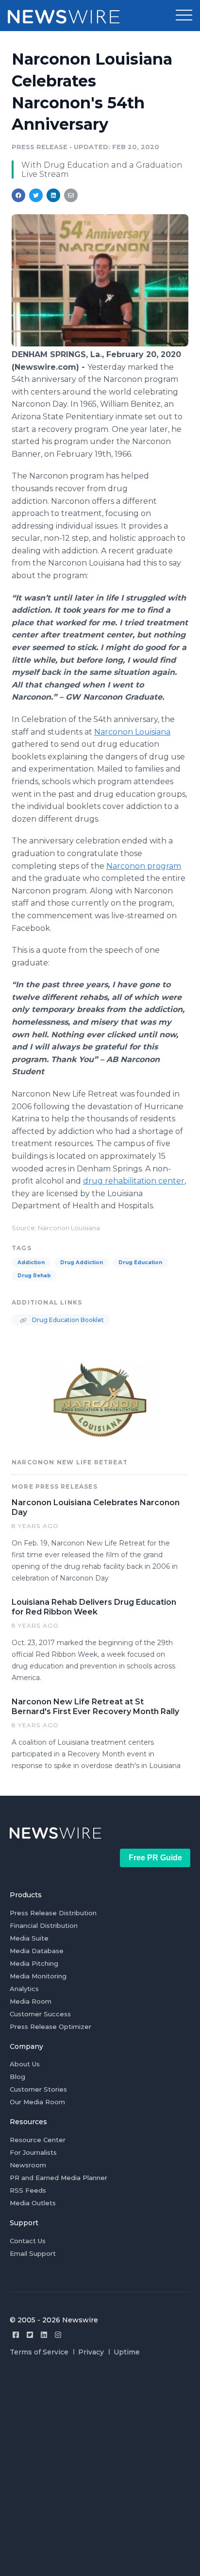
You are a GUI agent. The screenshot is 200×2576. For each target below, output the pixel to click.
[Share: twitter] (36, 195)
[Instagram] (58, 2335)
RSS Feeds (28, 2190)
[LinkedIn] (44, 2335)
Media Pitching (34, 1963)
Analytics (24, 1989)
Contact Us (28, 2241)
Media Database (37, 1951)
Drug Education (140, 1262)
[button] (184, 16)
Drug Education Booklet (67, 1320)
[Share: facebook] (18, 195)
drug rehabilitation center (134, 1181)
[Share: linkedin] (54, 195)
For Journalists (33, 2152)
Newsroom (28, 2165)
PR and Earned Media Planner (58, 2178)
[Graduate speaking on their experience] (100, 344)
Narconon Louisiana (132, 732)
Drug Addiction (82, 1262)
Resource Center (38, 2140)
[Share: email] (71, 195)
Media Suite (29, 1938)
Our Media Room (37, 2102)
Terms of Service (39, 2352)
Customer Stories (38, 2089)
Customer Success (40, 2014)
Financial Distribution (44, 1925)
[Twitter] (30, 2335)
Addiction (31, 1262)
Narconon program (144, 866)
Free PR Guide (155, 1858)
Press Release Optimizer (50, 2026)
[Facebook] (16, 2335)
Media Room (31, 2001)
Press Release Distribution (53, 1913)
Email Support (33, 2253)
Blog (17, 2077)
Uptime (127, 2352)
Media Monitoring (38, 1976)
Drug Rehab (34, 1276)
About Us (25, 2064)
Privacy (91, 2352)
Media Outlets (33, 2203)
